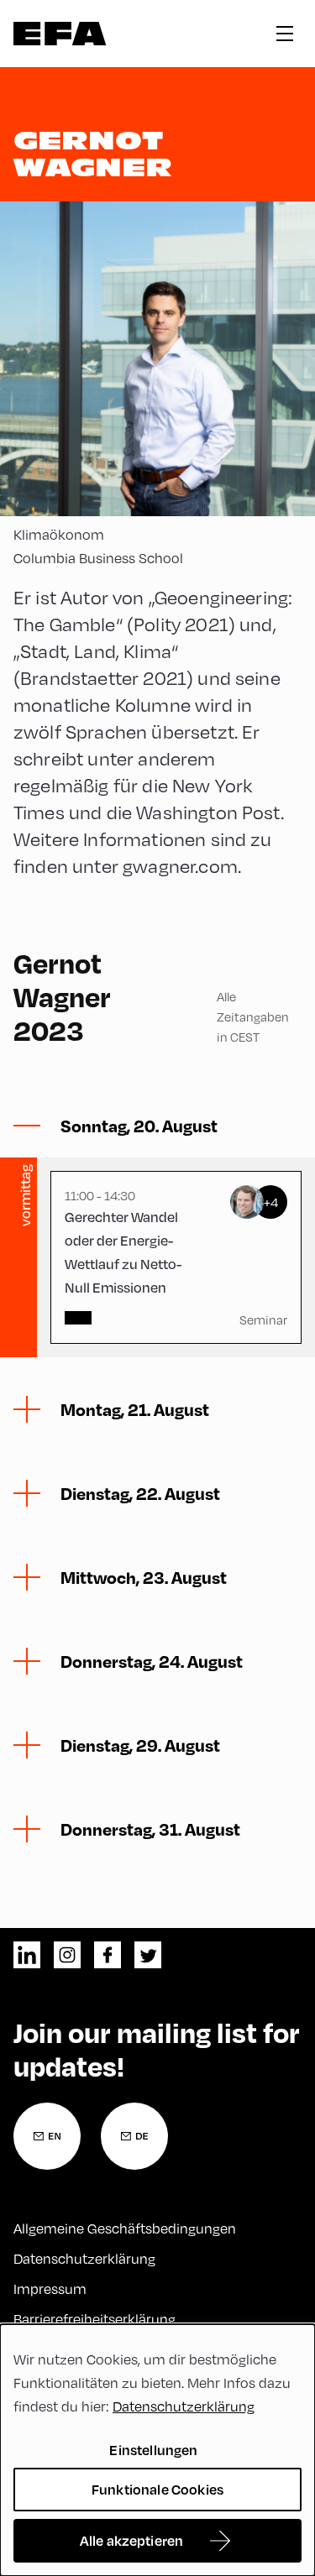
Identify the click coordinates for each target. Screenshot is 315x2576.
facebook (108, 1955)
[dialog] (157, 2450)
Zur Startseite (60, 34)
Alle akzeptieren (132, 2540)
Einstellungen (153, 2450)
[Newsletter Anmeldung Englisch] (47, 2136)
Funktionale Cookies (157, 2489)
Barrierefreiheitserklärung (94, 2319)
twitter (148, 1955)
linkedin (27, 1955)
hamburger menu (285, 34)
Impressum (50, 2289)
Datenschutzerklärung (84, 2258)
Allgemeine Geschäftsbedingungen (125, 2228)
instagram (67, 1955)
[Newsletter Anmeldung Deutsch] (134, 2136)
